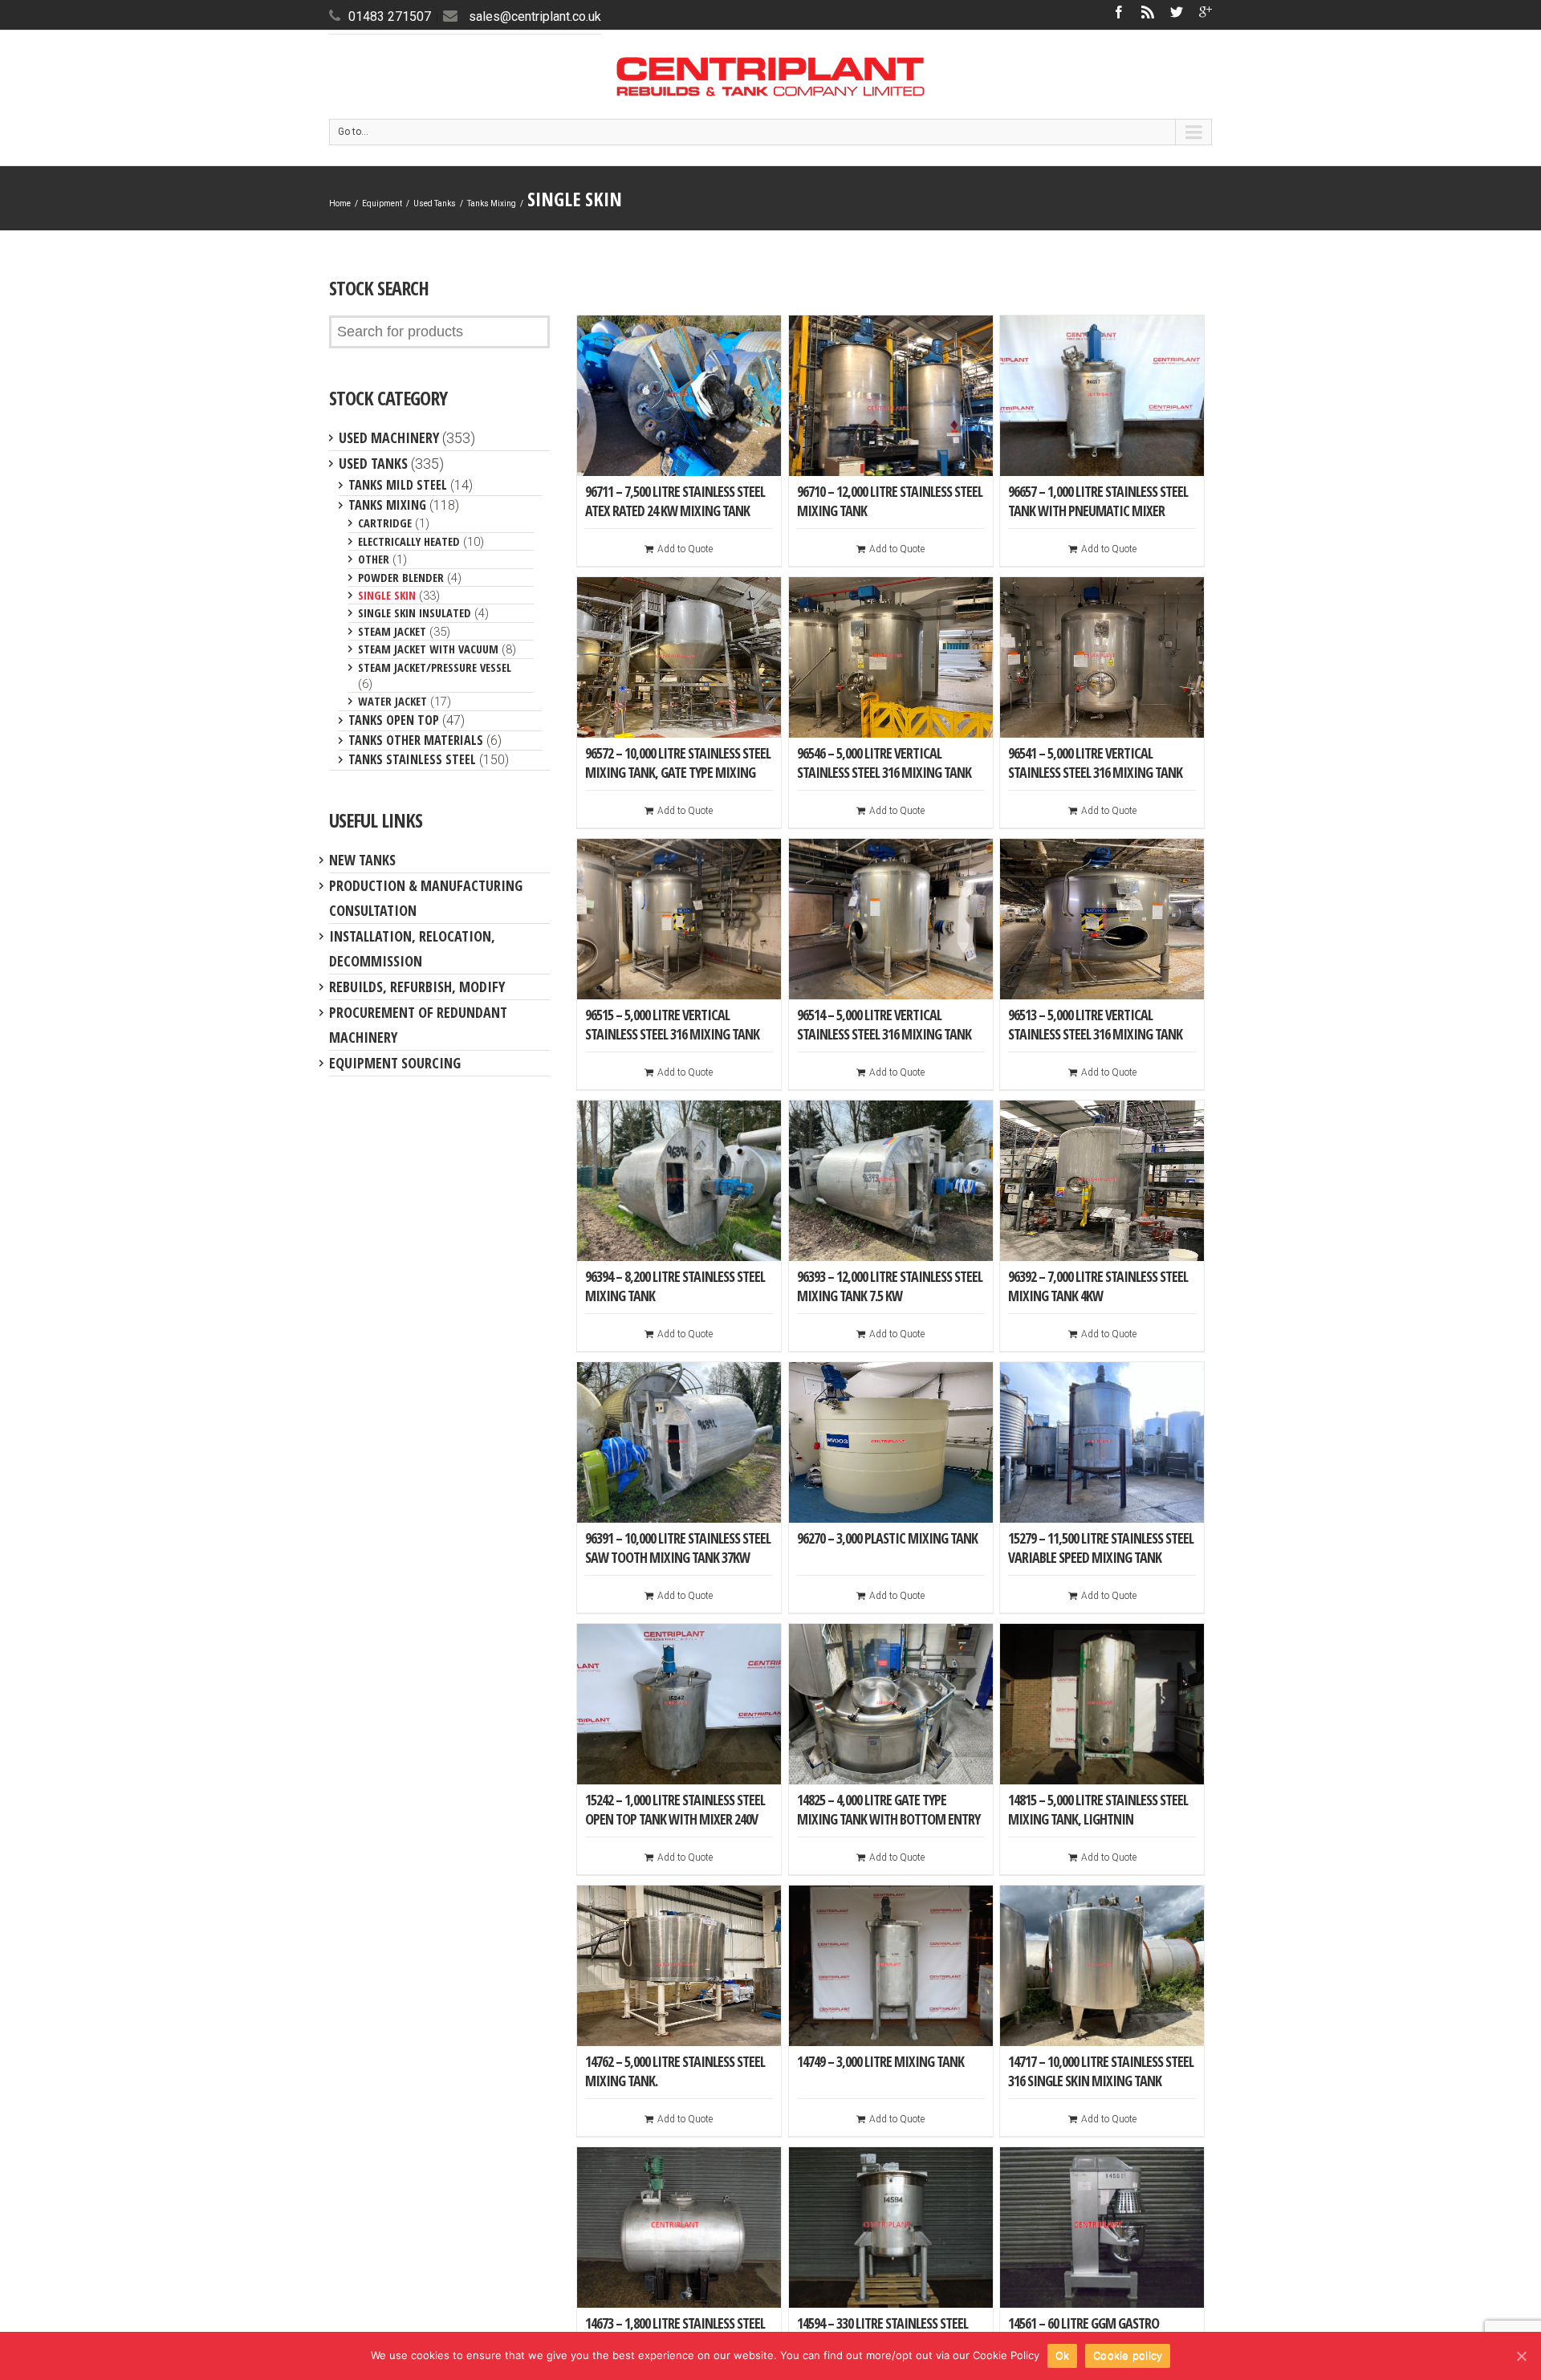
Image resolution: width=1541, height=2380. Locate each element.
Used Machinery (389, 437)
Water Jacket (392, 701)
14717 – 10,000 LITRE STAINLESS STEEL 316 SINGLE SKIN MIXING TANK (1101, 2071)
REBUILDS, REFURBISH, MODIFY (417, 987)
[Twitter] (1177, 12)
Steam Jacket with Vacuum (428, 649)
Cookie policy (1128, 2355)
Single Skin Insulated (415, 612)
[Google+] (1206, 12)
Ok (1063, 2355)
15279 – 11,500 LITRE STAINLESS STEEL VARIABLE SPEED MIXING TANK (1101, 1548)
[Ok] (1521, 2356)
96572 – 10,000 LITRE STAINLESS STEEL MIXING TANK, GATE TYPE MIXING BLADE (678, 772)
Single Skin (387, 595)
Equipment (382, 203)
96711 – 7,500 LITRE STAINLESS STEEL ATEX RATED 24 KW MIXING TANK (675, 501)
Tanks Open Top (394, 720)
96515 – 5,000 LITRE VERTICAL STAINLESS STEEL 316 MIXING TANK (672, 1024)
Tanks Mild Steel (398, 485)
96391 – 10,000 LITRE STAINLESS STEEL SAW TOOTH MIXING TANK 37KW (678, 1548)
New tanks (362, 860)
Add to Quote (685, 549)
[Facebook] (1119, 12)
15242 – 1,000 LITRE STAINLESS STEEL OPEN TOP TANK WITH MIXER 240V (675, 1809)
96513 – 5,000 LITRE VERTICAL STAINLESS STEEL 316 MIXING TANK (1095, 1024)
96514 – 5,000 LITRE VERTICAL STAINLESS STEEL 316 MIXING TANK (884, 1024)
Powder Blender (401, 577)
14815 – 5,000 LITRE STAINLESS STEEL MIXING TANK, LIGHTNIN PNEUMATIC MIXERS (1098, 1819)
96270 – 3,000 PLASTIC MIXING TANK (887, 1538)
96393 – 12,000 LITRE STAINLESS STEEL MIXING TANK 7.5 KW (890, 1286)
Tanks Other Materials (416, 740)
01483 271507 (390, 16)
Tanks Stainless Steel (412, 759)
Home (340, 203)
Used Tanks (435, 203)
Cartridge (385, 523)
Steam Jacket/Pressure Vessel (435, 667)
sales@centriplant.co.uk (535, 16)
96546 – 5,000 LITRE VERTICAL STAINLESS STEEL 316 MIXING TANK (884, 763)
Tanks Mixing (492, 203)
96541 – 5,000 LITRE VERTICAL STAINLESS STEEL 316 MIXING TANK (1095, 763)
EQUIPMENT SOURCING (395, 1063)
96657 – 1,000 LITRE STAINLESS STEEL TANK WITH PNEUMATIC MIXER (1098, 501)
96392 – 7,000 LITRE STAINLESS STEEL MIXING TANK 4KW (1098, 1286)
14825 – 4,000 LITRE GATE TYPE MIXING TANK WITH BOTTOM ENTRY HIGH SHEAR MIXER (888, 1819)
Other (374, 559)
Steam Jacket (392, 631)
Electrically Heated (409, 541)
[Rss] (1148, 12)
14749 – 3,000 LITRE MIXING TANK (880, 2061)
